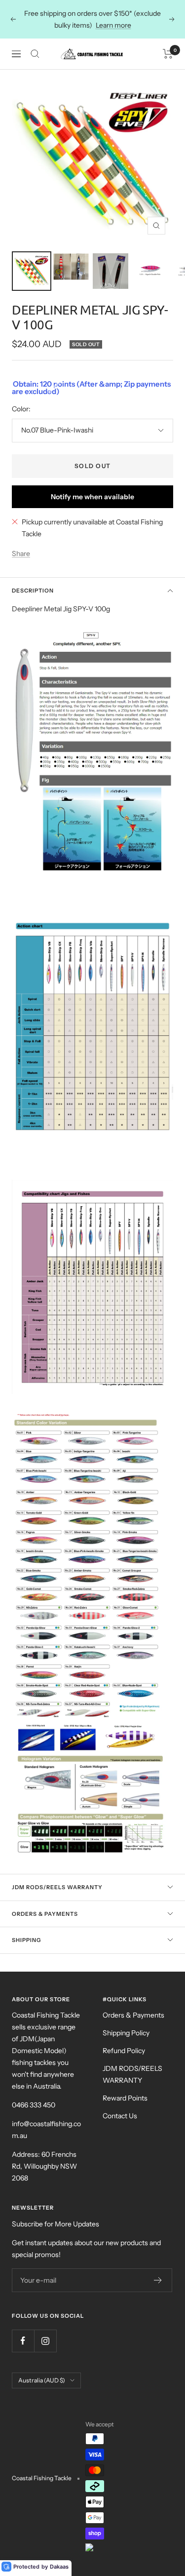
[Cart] (168, 54)
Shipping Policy (126, 2033)
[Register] (158, 2280)
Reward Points (125, 2098)
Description (33, 591)
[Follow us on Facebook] (23, 2341)
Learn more (113, 25)
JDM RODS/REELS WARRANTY (132, 2074)
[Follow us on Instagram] (45, 2341)
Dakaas (59, 2567)
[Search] (35, 54)
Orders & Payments (45, 1914)
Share (21, 554)
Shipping (26, 1940)
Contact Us (120, 2116)
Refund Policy (124, 2051)
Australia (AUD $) (42, 2380)
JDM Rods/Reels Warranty (57, 1887)
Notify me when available (92, 497)
